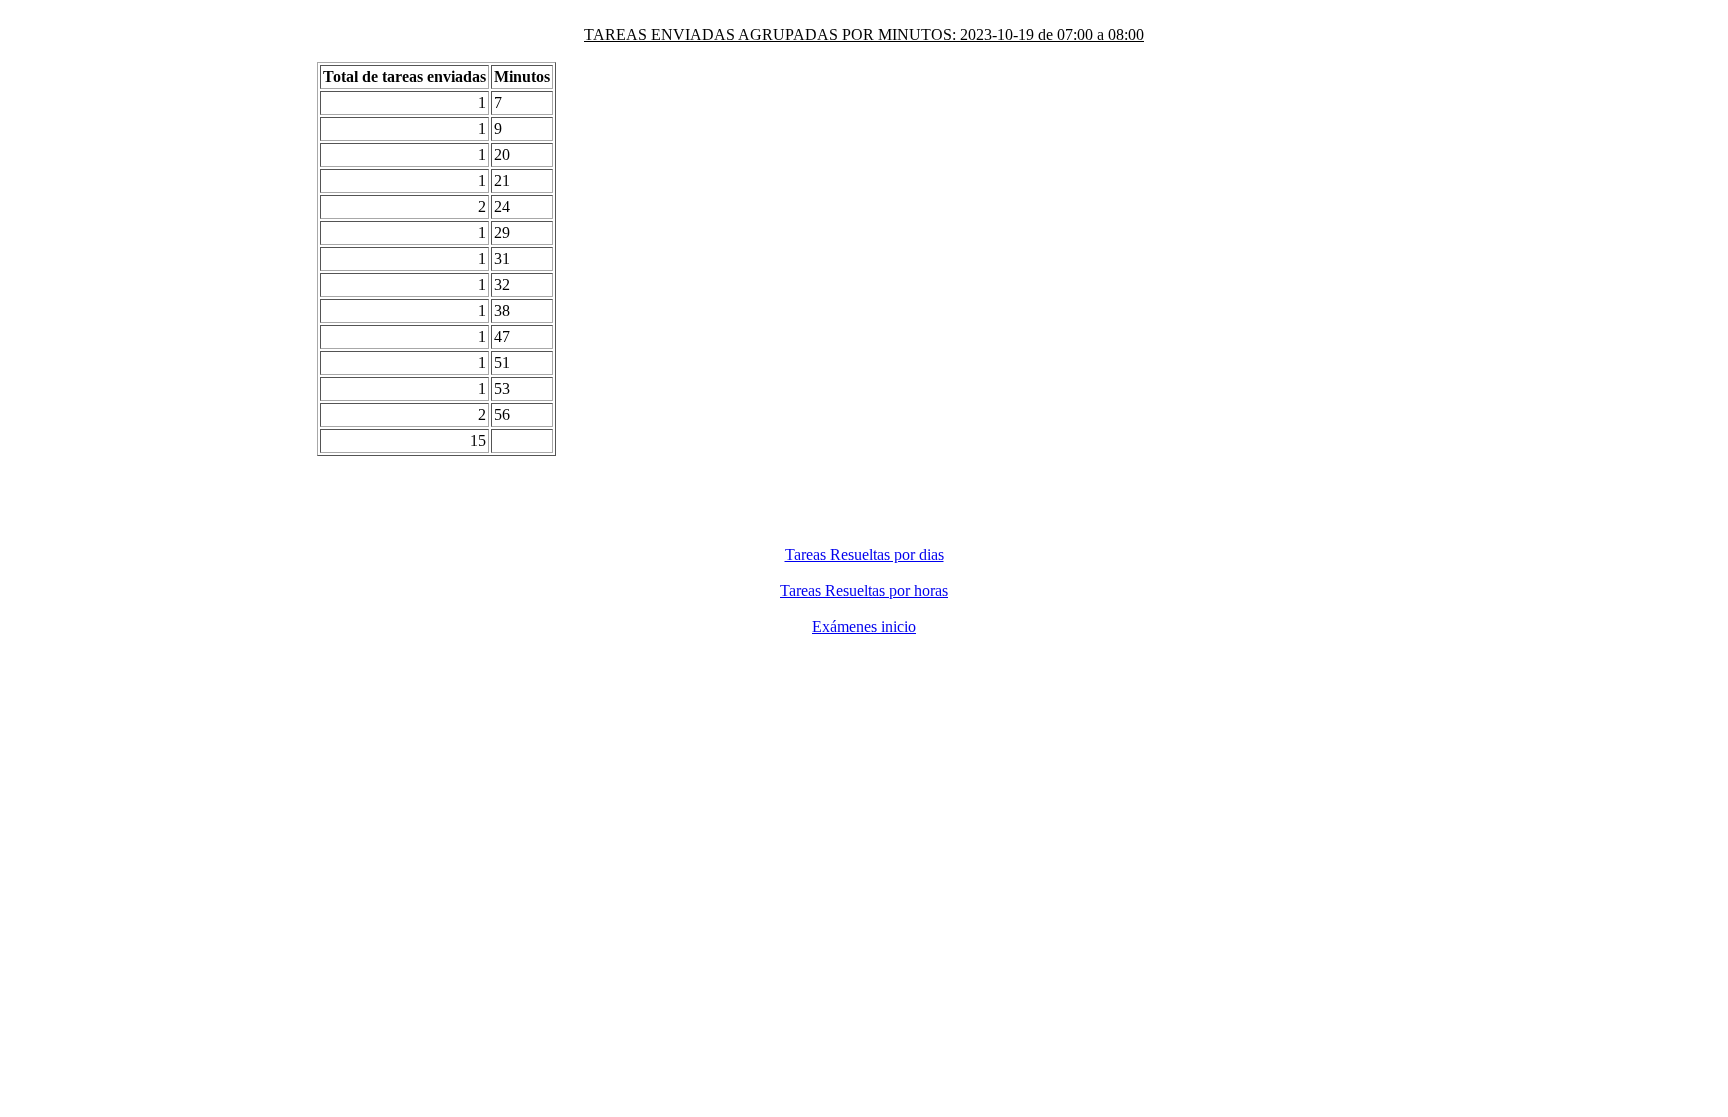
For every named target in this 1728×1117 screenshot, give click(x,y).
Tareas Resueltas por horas (864, 590)
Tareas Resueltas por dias (864, 554)
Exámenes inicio (864, 626)
